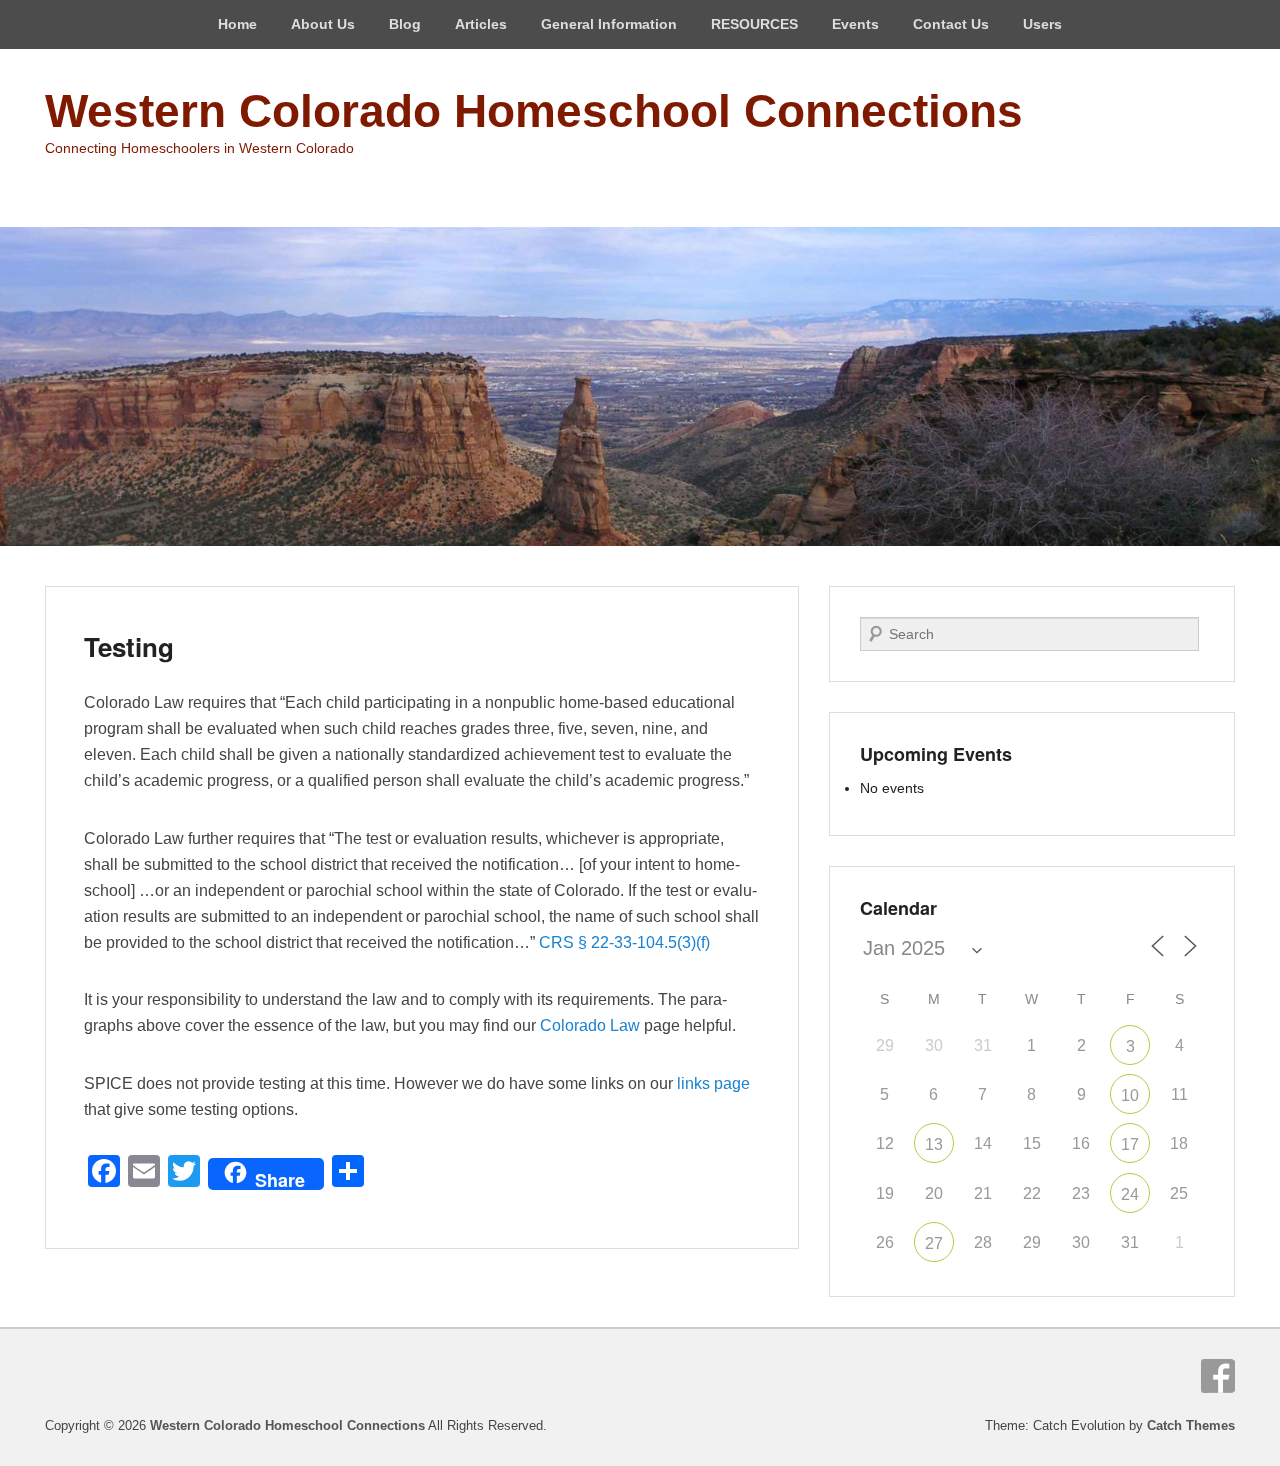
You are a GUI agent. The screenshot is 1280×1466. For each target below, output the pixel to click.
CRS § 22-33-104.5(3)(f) (624, 942)
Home (237, 24)
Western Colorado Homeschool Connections (534, 111)
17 (1130, 1144)
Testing (129, 646)
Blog (405, 24)
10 (1130, 1095)
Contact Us (951, 24)
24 (1130, 1194)
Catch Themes (1191, 1425)
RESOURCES (754, 24)
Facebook (1218, 1376)
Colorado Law (590, 1025)
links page (713, 1083)
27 (934, 1243)
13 (934, 1144)
